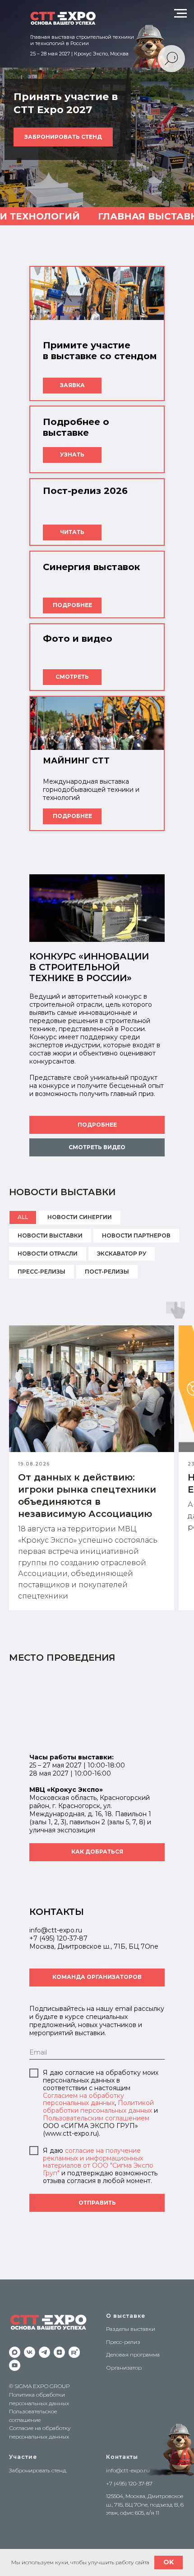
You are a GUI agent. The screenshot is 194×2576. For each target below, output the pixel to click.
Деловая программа (133, 2354)
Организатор (124, 2368)
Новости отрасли (48, 1254)
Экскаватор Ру (122, 1254)
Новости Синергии (80, 1217)
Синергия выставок (91, 567)
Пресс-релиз (123, 2342)
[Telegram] (44, 2352)
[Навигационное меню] (180, 14)
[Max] (15, 2352)
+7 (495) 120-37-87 (58, 1938)
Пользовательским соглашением (96, 2118)
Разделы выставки (131, 2329)
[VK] (30, 2352)
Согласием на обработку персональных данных (83, 2099)
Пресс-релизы (42, 1272)
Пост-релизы (107, 1272)
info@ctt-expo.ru (128, 2470)
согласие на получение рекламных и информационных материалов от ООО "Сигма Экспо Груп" (98, 2162)
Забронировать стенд (38, 2470)
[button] (97, 1147)
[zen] (59, 2352)
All (23, 1217)
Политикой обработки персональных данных (98, 2107)
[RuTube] (74, 2352)
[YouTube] (15, 2365)
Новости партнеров (136, 1235)
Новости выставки (50, 1235)
